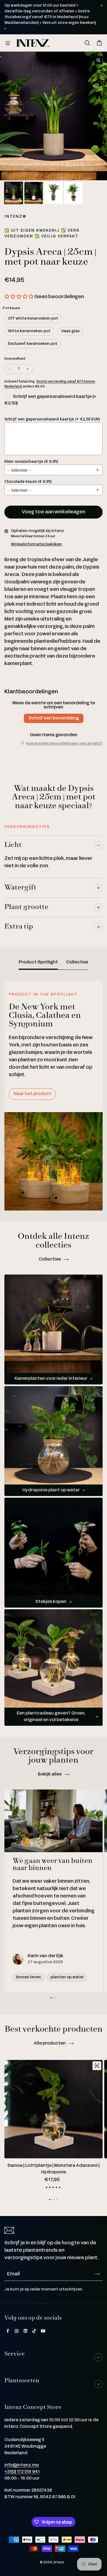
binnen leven (28, 1977)
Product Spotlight (38, 962)
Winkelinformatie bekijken (36, 544)
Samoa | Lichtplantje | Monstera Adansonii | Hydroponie (54, 2169)
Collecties (77, 962)
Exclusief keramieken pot (33, 344)
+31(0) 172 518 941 (22, 2472)
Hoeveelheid (15, 359)
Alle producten (50, 2043)
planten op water (67, 1977)
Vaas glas (70, 331)
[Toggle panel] (98, 845)
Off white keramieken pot (33, 318)
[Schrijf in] (97, 2274)
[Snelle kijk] (97, 2066)
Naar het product (32, 1094)
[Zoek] (87, 43)
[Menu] (8, 43)
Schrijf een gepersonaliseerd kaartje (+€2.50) (50, 400)
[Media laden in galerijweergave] (14, 193)
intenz (59, 2562)
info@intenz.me (22, 2465)
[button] (19, 297)
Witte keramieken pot (29, 331)
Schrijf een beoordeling (54, 718)
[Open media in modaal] (98, 60)
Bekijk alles (50, 1774)
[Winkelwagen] (99, 43)
